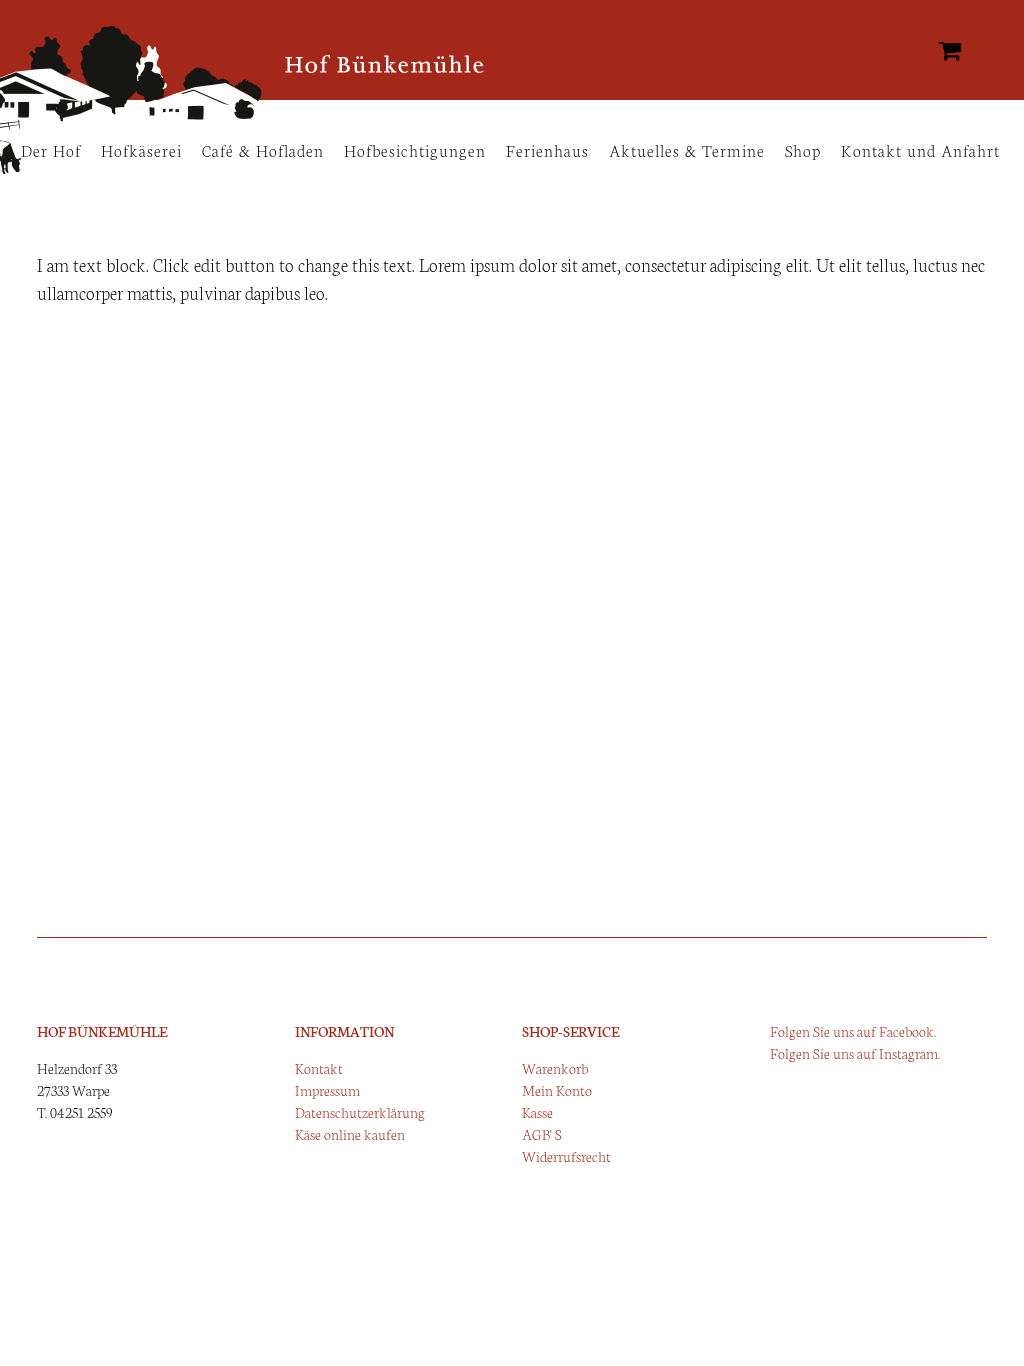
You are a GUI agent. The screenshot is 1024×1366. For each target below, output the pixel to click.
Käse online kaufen (350, 1134)
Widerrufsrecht (566, 1156)
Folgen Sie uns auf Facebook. (853, 1031)
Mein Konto (557, 1090)
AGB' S (542, 1134)
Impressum (327, 1090)
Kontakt (319, 1068)
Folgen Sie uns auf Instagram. (855, 1053)
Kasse (537, 1112)
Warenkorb (555, 1068)
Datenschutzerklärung (360, 1112)
